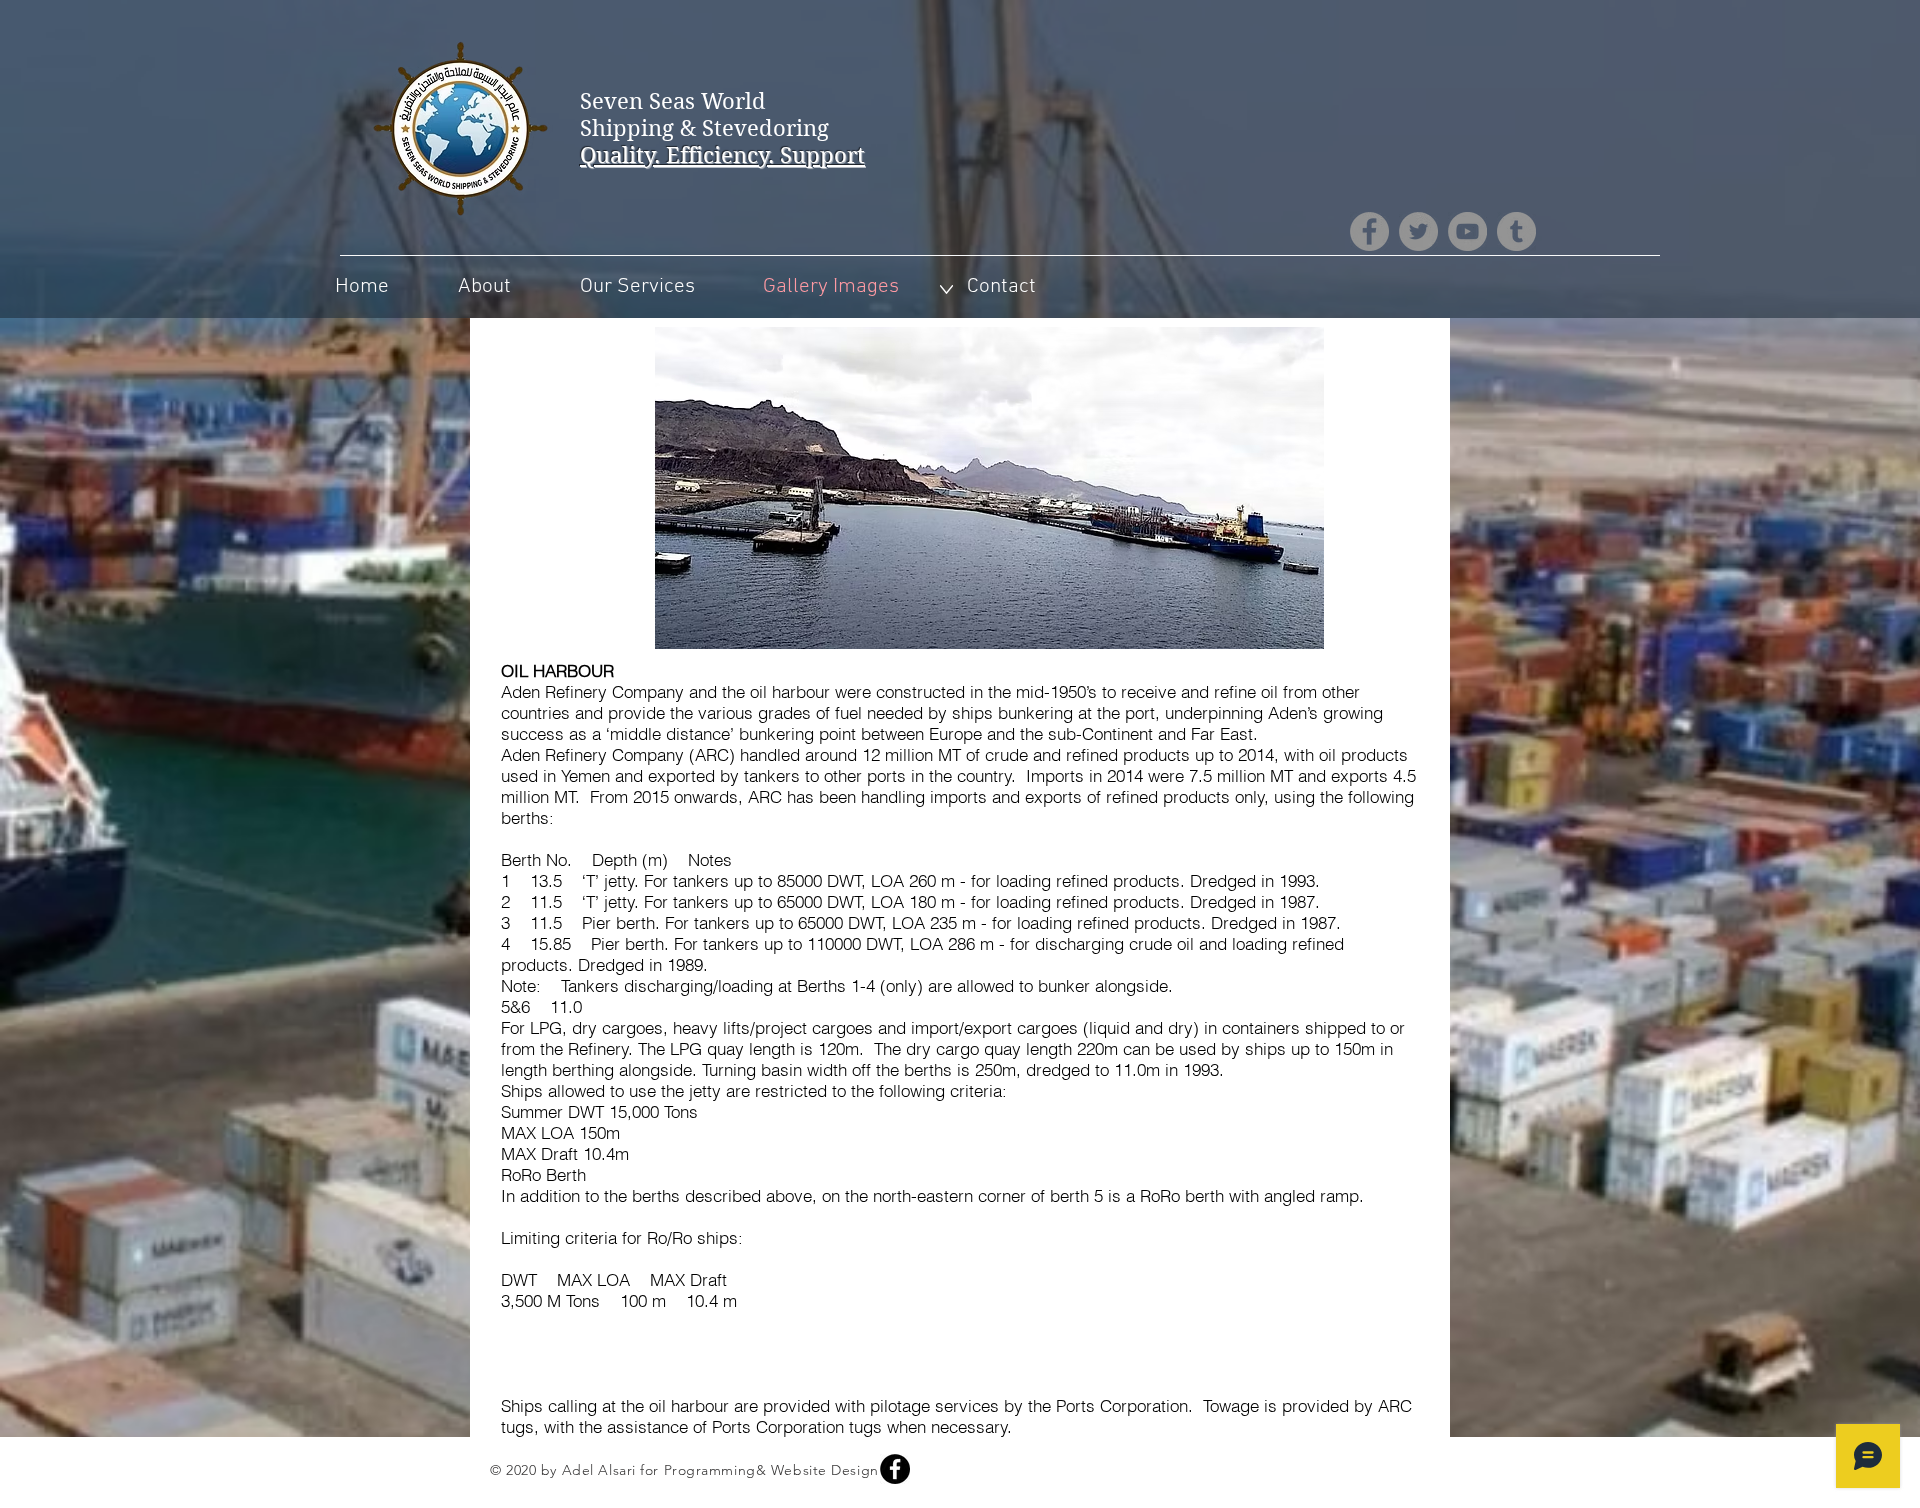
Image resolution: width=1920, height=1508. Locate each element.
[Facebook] (1369, 231)
